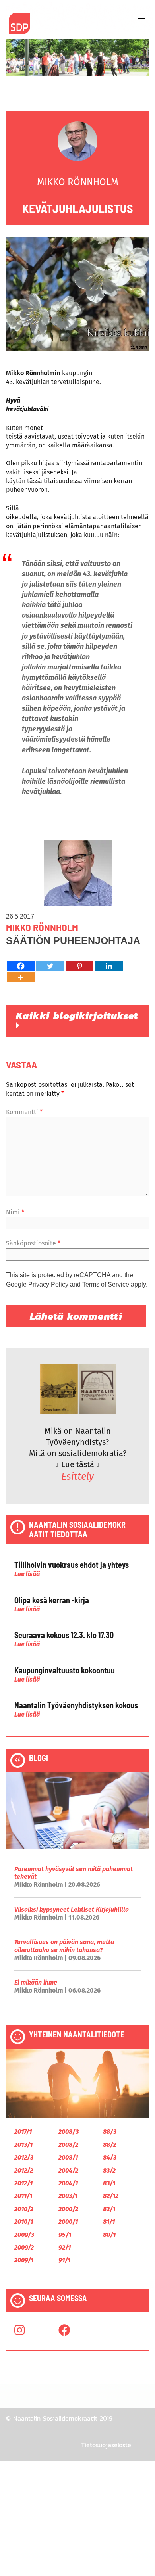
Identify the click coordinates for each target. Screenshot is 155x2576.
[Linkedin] (109, 966)
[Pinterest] (79, 966)
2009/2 (24, 2247)
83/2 (109, 2170)
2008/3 (69, 2132)
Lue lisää (27, 1574)
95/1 (65, 2235)
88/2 (109, 2145)
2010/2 (24, 2209)
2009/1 (24, 2260)
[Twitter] (50, 966)
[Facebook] (21, 966)
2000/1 (68, 2222)
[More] (21, 977)
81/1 (109, 2222)
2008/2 (68, 2145)
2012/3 (24, 2157)
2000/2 (68, 2209)
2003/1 (68, 2196)
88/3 (110, 2132)
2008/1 (68, 2157)
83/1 (109, 2183)
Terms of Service (106, 1284)
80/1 (109, 2235)
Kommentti (24, 1112)
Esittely (77, 1477)
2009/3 (24, 2235)
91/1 (64, 2260)
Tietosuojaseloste (106, 2445)
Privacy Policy (48, 1284)
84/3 (110, 2157)
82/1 (109, 2209)
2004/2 (68, 2170)
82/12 (111, 2196)
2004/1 (68, 2183)
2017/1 (23, 2132)
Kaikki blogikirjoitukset (77, 1015)
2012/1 (23, 2183)
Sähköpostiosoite (33, 1243)
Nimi (15, 1212)
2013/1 (23, 2145)
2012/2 (24, 2170)
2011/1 (23, 2196)
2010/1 (24, 2222)
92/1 (65, 2247)
